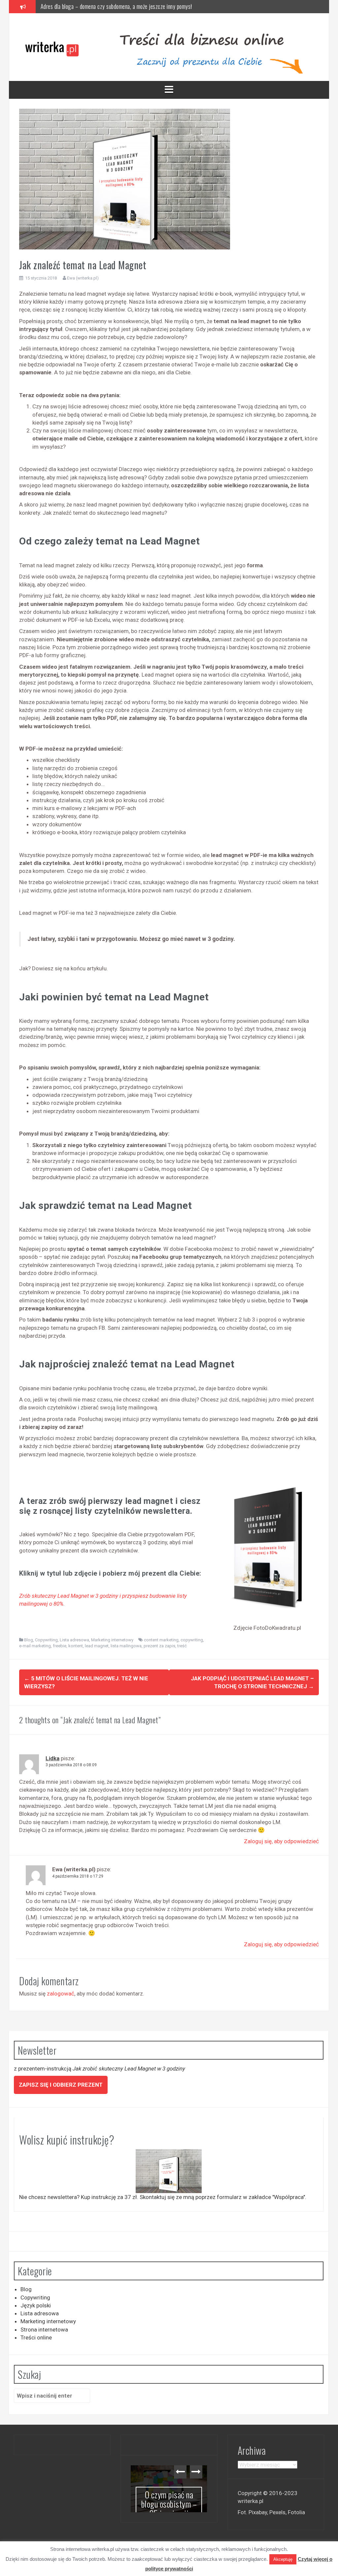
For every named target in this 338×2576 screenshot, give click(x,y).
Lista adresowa (74, 1640)
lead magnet (97, 1646)
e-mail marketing (35, 1646)
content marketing (161, 1640)
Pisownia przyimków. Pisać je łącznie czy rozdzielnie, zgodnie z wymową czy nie (127, 6)
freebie (60, 1646)
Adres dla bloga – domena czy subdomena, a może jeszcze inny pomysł (175, 2514)
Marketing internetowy (112, 1640)
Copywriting (46, 1640)
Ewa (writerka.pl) (83, 278)
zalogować (61, 1994)
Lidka (52, 1758)
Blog (29, 1640)
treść (182, 1646)
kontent (76, 1646)
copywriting (192, 1640)
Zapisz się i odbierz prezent (61, 2085)
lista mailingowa (126, 1646)
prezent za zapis (159, 1646)
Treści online (36, 2337)
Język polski (36, 2305)
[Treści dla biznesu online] (54, 47)
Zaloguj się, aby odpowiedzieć (281, 1841)
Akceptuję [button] (283, 2559)
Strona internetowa (44, 2330)
